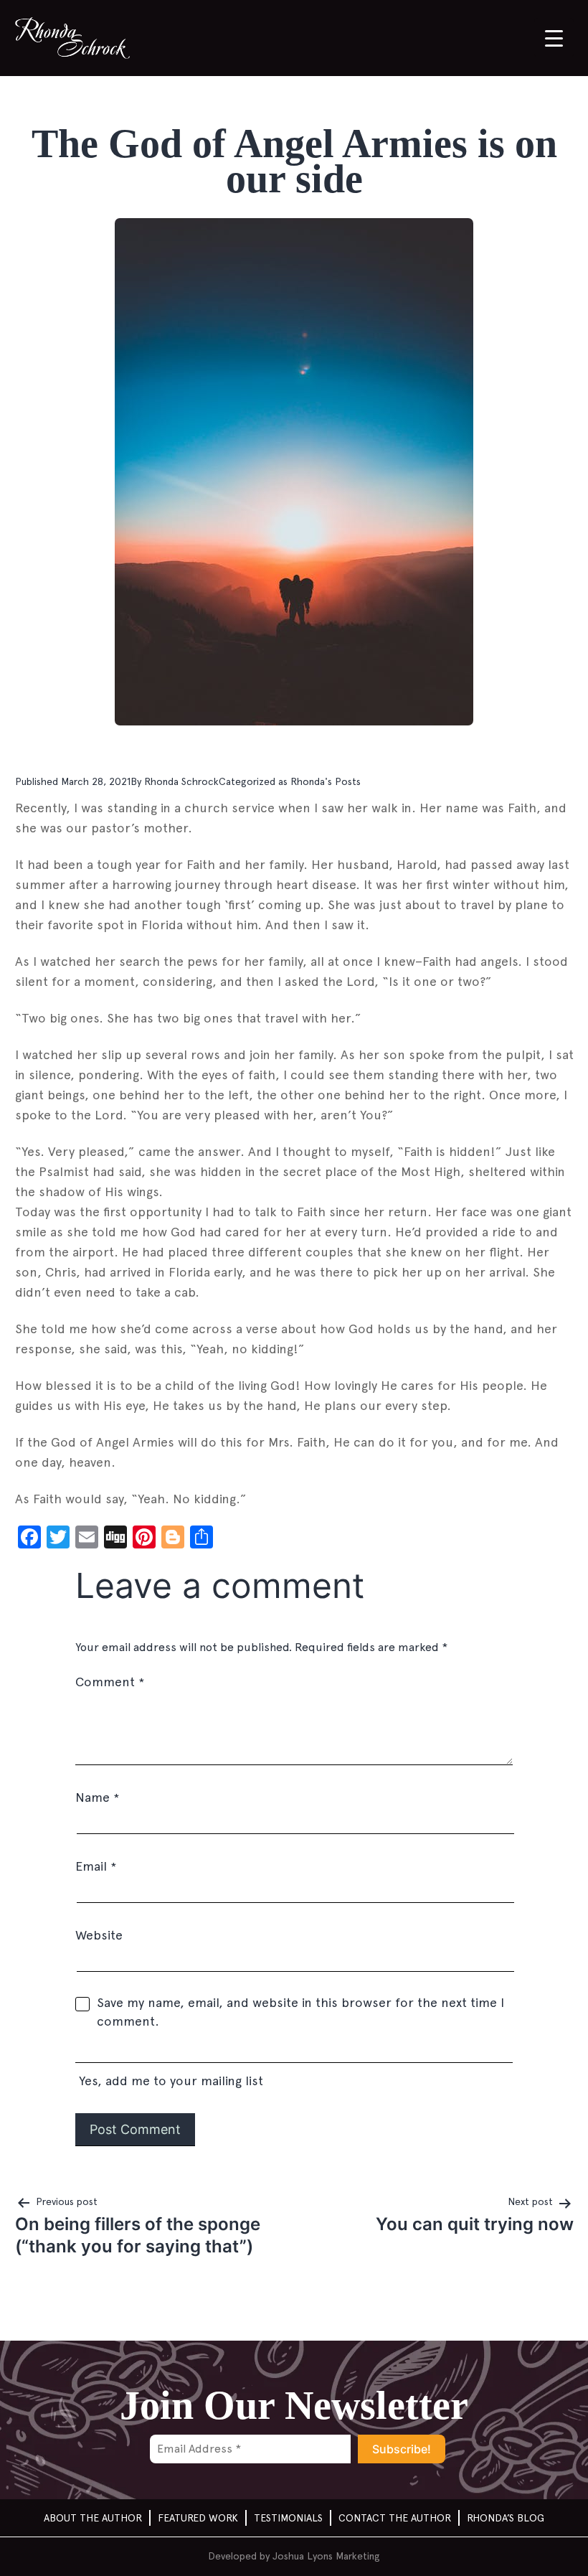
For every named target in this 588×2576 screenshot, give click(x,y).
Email (96, 1866)
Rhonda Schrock (181, 781)
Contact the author (395, 2518)
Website (99, 1935)
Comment (110, 1682)
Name (97, 1797)
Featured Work (198, 2518)
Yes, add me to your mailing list (169, 2081)
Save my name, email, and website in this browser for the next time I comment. (300, 2012)
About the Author (93, 2518)
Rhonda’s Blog (506, 2518)
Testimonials (288, 2518)
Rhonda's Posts (326, 781)
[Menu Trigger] (554, 38)
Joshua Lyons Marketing (326, 2556)
